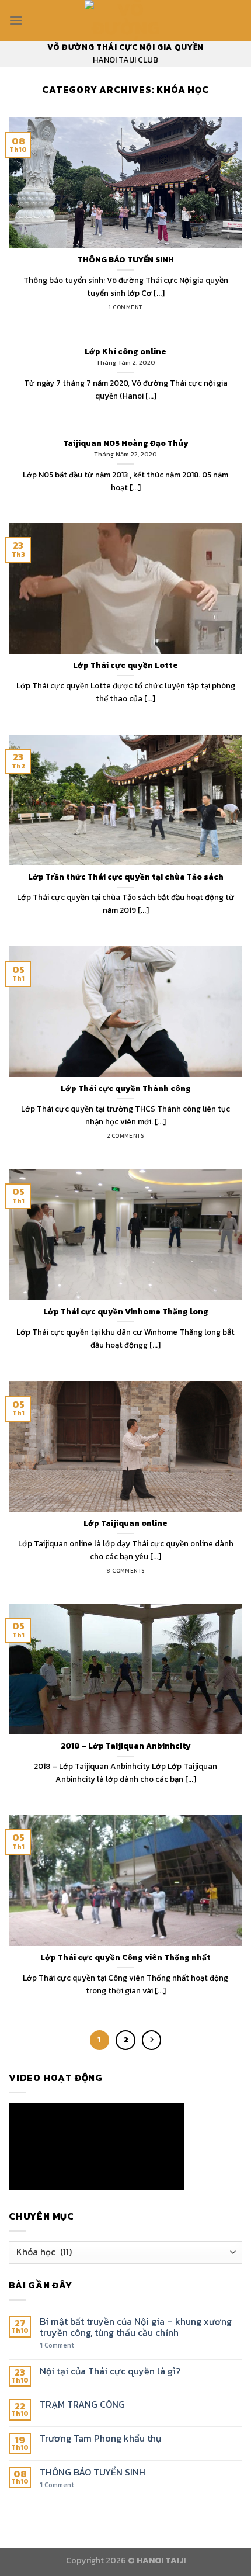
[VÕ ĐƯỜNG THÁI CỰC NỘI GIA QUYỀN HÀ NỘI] (125, 20)
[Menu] (16, 20)
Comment (57, 2345)
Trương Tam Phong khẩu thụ (100, 2438)
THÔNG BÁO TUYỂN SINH (93, 2472)
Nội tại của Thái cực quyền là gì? (110, 2371)
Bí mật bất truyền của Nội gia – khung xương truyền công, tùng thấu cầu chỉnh (136, 2327)
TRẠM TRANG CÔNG (82, 2404)
